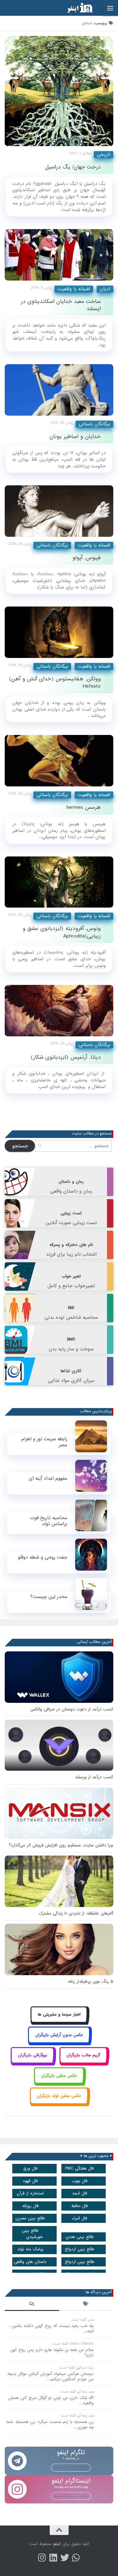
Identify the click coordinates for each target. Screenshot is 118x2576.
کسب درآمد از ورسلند (94, 1777)
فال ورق (30, 2168)
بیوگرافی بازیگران (33, 2055)
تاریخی (104, 155)
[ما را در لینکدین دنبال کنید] (53, 2558)
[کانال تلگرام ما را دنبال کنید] (76, 2558)
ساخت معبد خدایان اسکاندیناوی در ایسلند (61, 305)
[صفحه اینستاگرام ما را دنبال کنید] (42, 2558)
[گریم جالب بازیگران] (83, 2062)
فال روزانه (30, 2206)
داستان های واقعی (30, 2262)
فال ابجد (80, 2193)
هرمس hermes (84, 807)
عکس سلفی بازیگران (59, 2076)
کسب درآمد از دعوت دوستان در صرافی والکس (72, 1709)
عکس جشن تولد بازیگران (59, 2096)
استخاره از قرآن (30, 2193)
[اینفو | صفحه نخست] (75, 8)
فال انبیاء (79, 2218)
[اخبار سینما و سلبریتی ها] (59, 2022)
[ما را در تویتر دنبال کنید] (65, 2558)
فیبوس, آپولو (87, 558)
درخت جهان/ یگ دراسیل (73, 167)
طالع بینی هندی (80, 2237)
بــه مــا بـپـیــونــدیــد (71, 2467)
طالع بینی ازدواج (80, 2249)
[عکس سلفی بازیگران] (59, 2083)
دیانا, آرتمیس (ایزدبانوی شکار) (66, 1057)
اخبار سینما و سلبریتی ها (59, 2014)
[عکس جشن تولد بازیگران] (59, 2103)
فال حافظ (79, 2206)
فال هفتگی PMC (79, 2168)
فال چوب (80, 2181)
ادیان (105, 289)
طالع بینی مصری (30, 2218)
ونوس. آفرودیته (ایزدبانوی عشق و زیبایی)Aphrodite (62, 932)
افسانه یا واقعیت (74, 289)
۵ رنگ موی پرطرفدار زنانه (91, 1982)
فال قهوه (30, 2181)
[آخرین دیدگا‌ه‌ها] (32, 2305)
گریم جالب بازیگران (83, 2055)
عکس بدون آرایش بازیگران (59, 2035)
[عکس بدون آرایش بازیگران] (59, 2042)
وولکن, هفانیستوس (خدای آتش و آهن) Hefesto (55, 683)
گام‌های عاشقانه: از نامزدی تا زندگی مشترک (76, 1913)
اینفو (57, 2544)
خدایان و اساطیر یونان (75, 437)
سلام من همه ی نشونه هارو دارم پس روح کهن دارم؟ (52, 2353)
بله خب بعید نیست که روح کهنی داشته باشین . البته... (51, 2329)
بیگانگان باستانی (94, 424)
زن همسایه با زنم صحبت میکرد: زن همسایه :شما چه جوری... (50, 2425)
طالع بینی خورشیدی (32, 2234)
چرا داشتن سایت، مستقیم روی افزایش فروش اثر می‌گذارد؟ (61, 1845)
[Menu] (110, 8)
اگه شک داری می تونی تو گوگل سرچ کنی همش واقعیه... (51, 2401)
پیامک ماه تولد (30, 2249)
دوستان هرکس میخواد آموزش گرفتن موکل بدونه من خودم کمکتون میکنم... (51, 2377)
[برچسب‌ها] (86, 2305)
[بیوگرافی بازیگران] (32, 2062)
